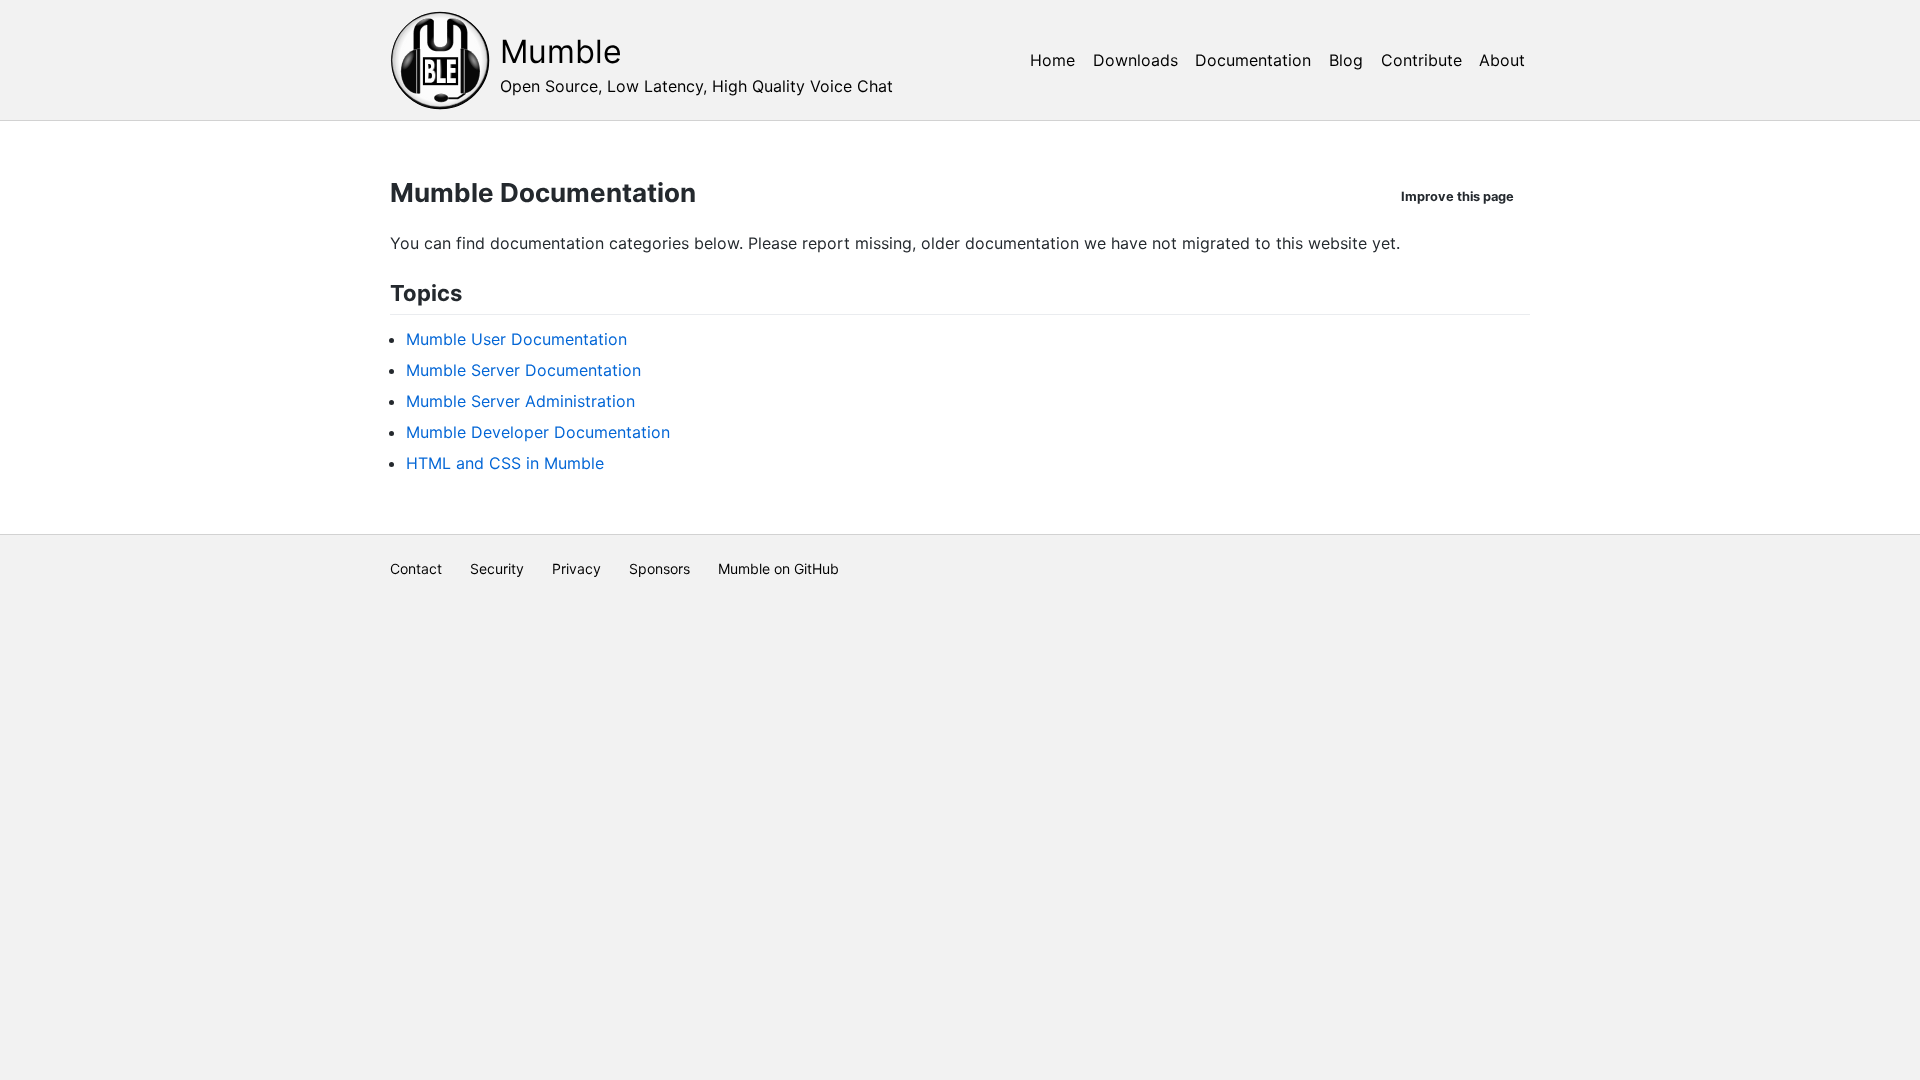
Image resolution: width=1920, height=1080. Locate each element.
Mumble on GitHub (778, 568)
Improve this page (1457, 196)
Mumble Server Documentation (523, 370)
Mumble (561, 51)
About (1502, 60)
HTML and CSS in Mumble (505, 463)
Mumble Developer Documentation (538, 432)
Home (1052, 60)
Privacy (576, 568)
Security (497, 568)
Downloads (1135, 60)
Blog (1346, 60)
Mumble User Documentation (516, 339)
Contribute (1421, 60)
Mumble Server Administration (520, 401)
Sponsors (659, 568)
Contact (416, 568)
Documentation (1253, 60)
